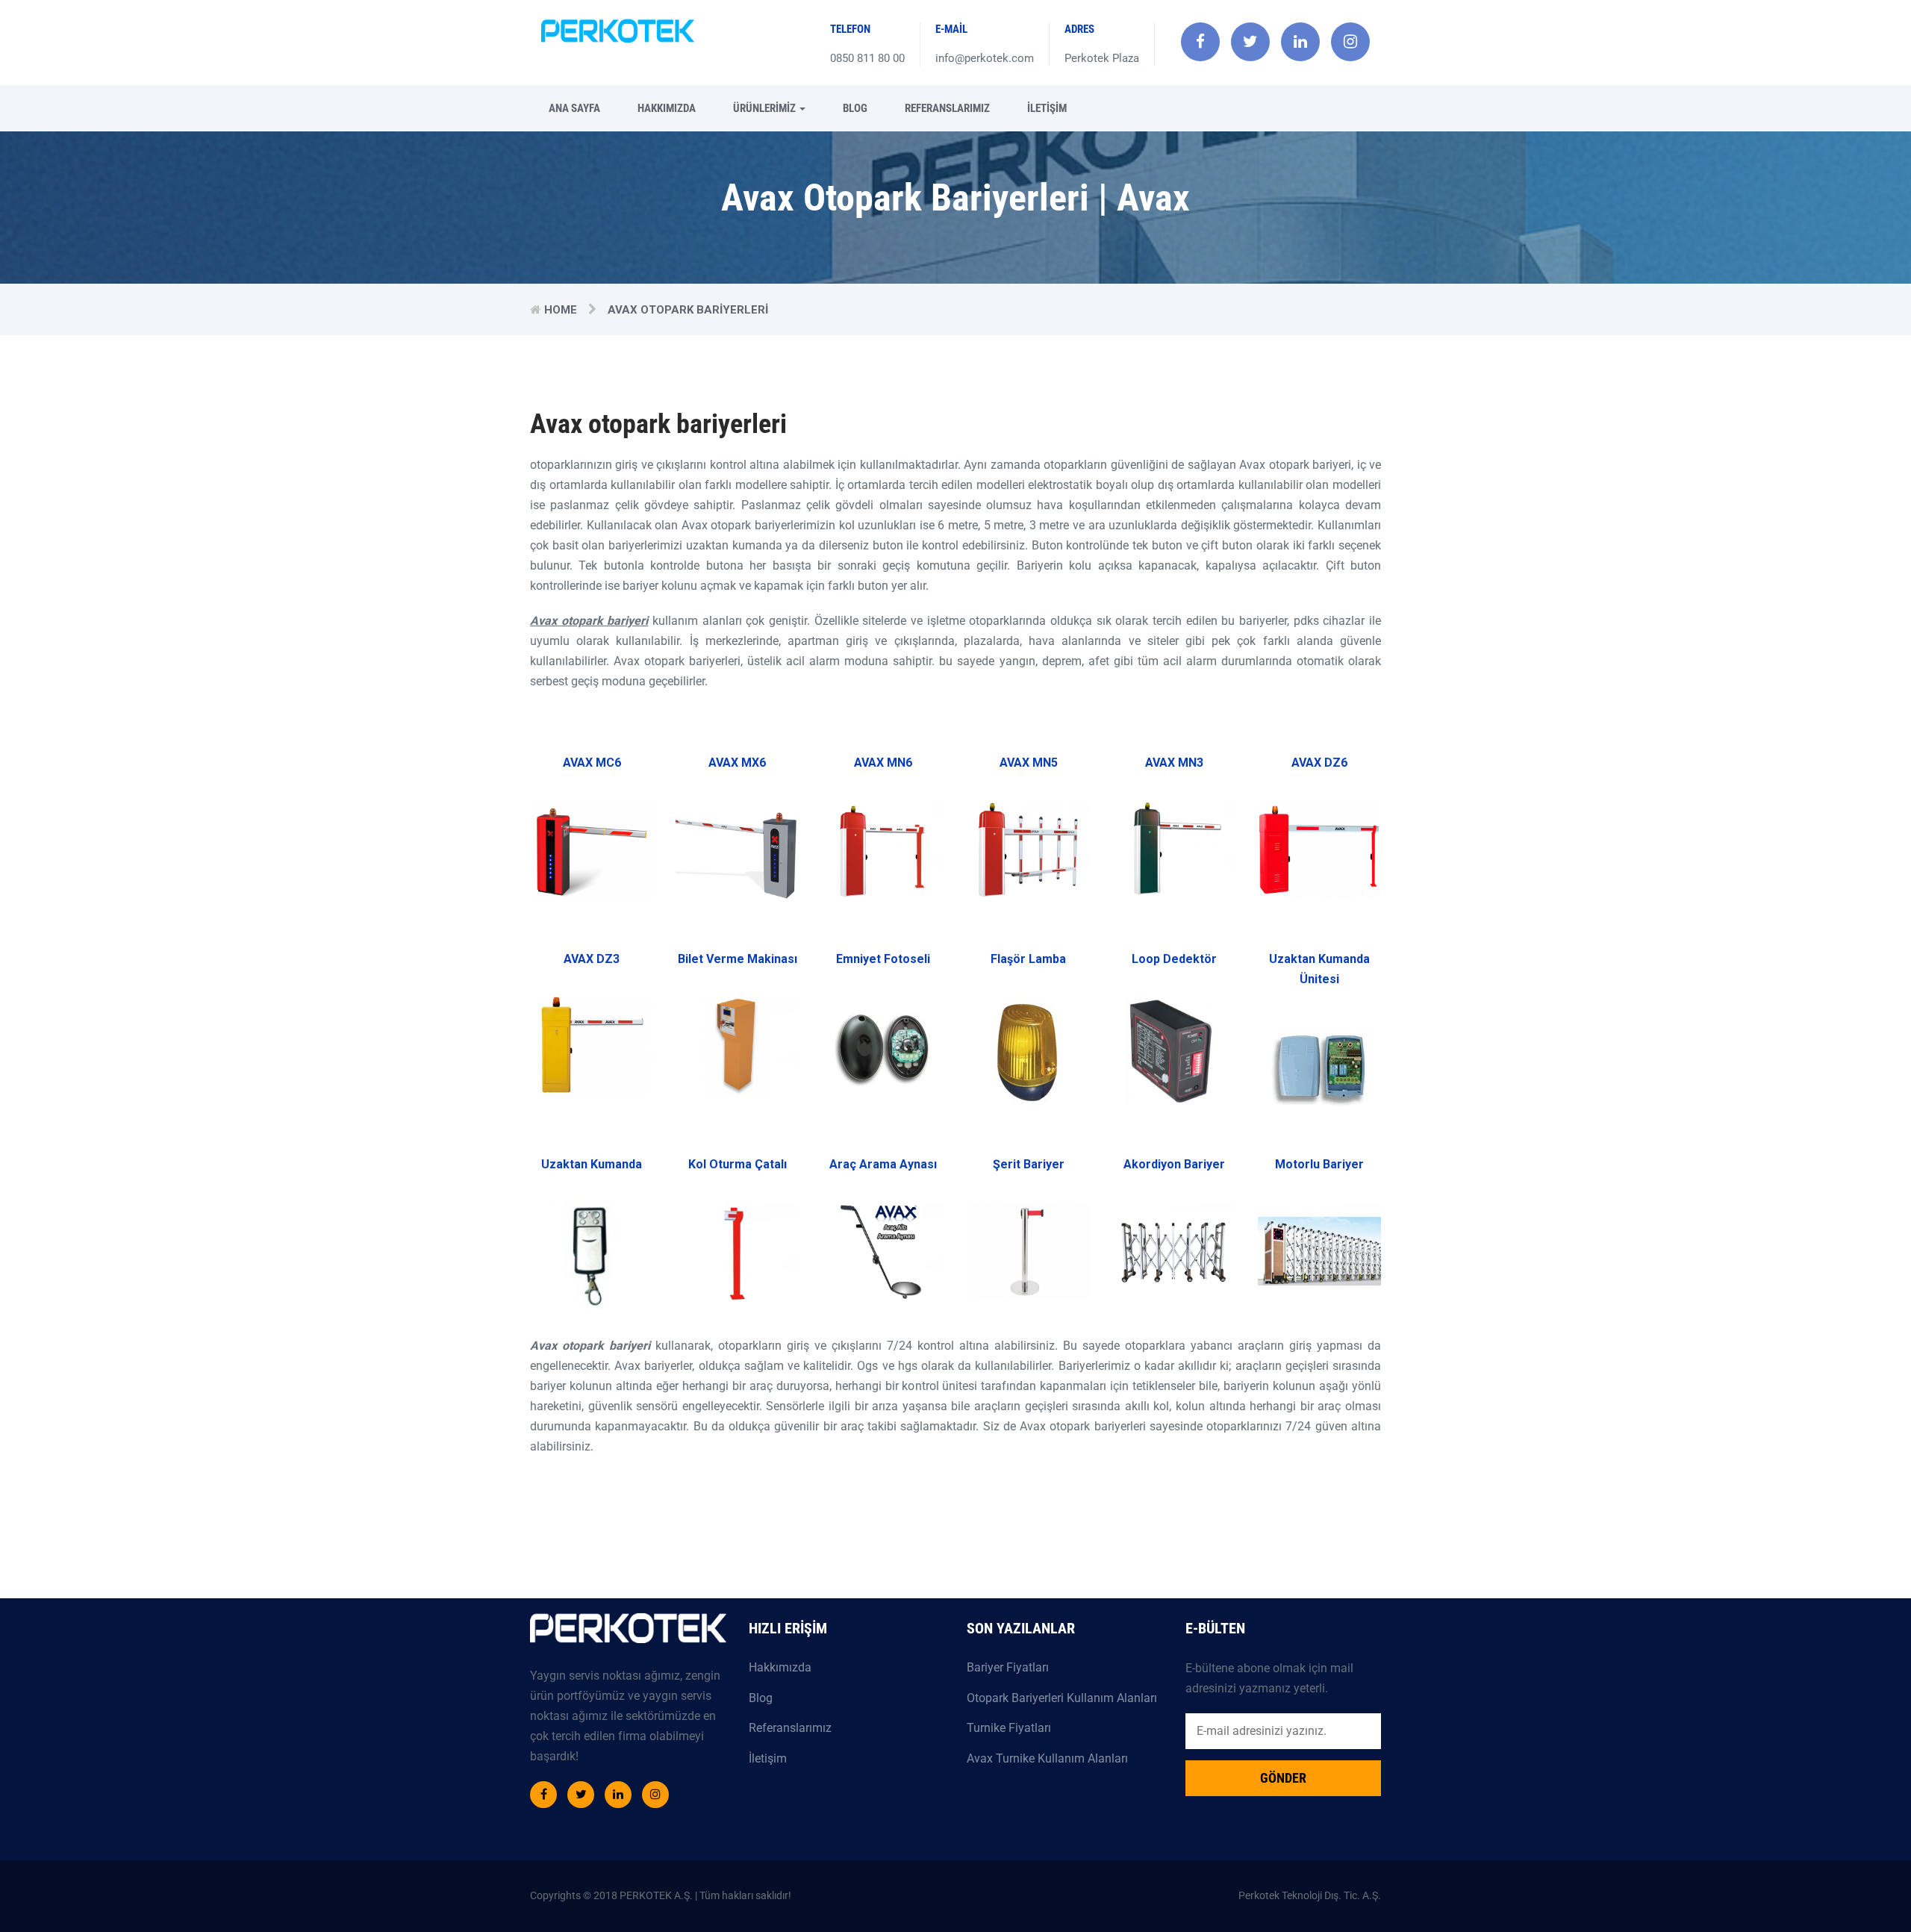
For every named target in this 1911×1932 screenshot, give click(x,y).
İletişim (1047, 108)
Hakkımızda (667, 108)
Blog (855, 108)
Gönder (1283, 1778)
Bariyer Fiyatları (1008, 1667)
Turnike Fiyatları (1009, 1728)
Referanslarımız (947, 108)
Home (561, 310)
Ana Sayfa (574, 108)
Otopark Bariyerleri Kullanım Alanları (1062, 1698)
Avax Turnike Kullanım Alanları (1047, 1758)
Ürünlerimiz (766, 108)
